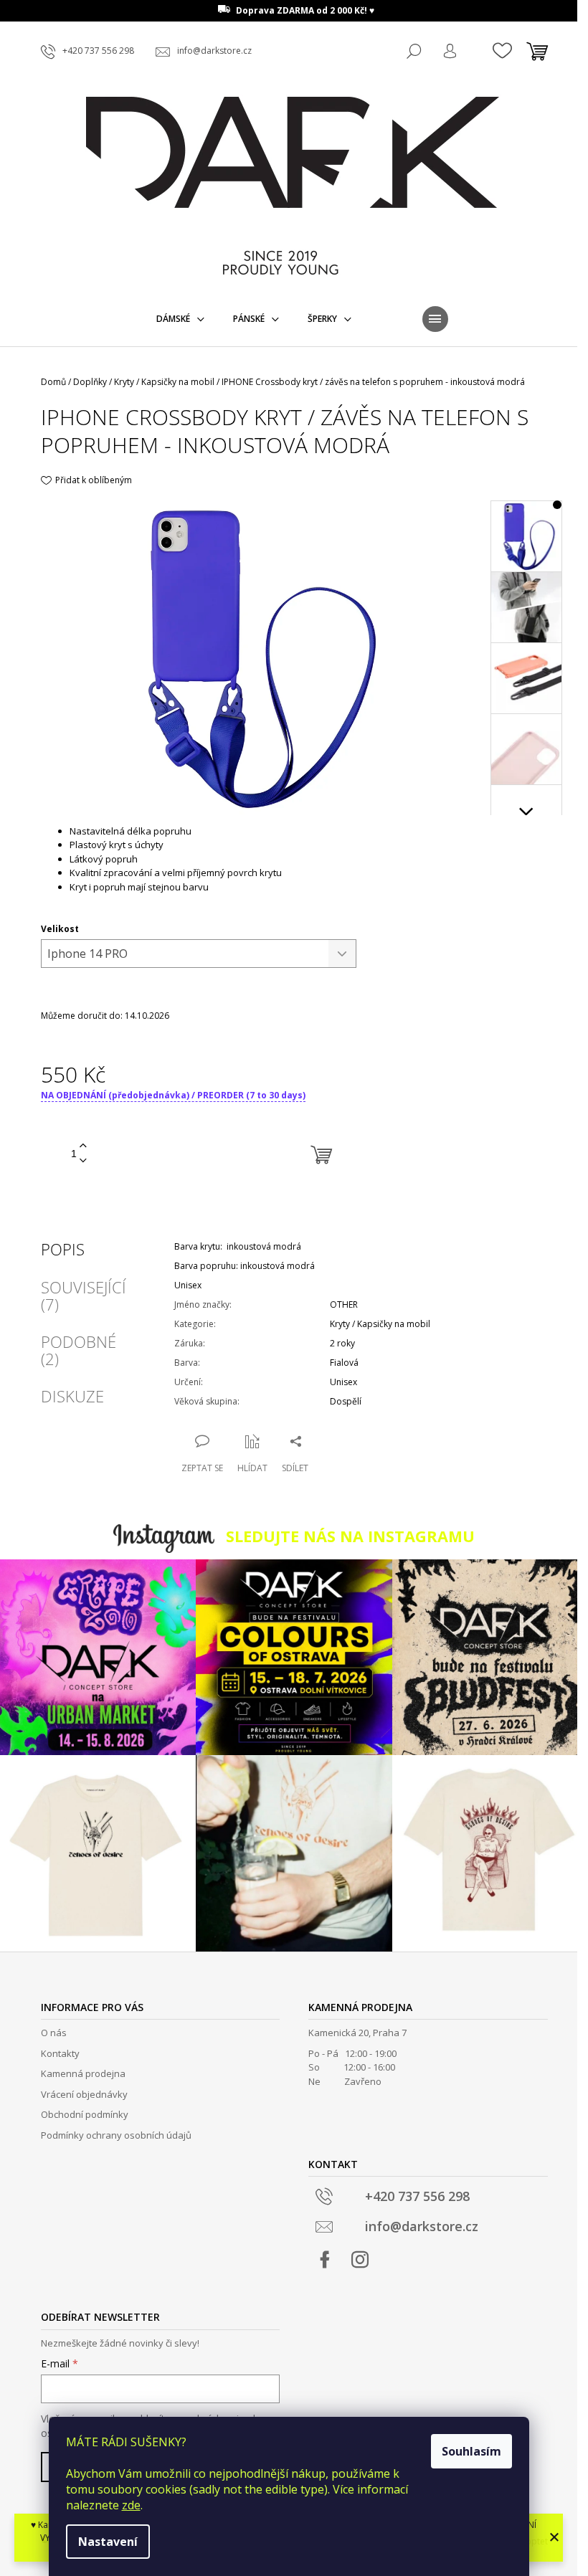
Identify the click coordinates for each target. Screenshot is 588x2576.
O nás (54, 2033)
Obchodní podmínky (85, 2114)
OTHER (344, 1304)
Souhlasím (471, 2451)
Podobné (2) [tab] (79, 1350)
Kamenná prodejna (83, 2073)
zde (131, 2505)
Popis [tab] (63, 1249)
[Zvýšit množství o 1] (83, 1146)
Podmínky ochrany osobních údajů (116, 2135)
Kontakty (60, 2053)
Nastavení (108, 2542)
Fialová (344, 1363)
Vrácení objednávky (84, 2094)
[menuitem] (180, 319)
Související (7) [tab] (84, 1296)
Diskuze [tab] (72, 1396)
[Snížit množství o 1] (83, 1161)
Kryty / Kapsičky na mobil (380, 1324)
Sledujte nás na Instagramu (350, 1536)
